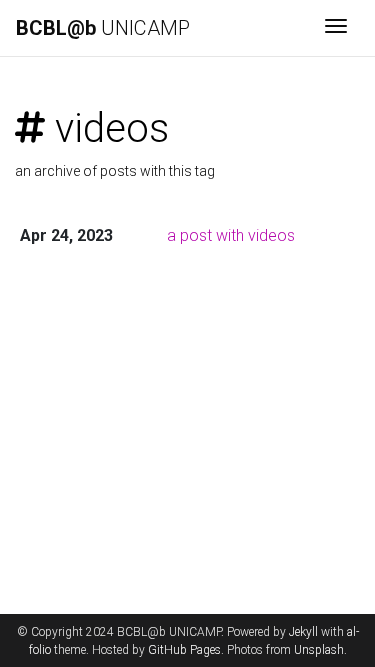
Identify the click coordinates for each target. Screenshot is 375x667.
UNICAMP (103, 28)
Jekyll (303, 632)
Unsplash (319, 650)
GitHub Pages (184, 650)
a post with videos (231, 235)
